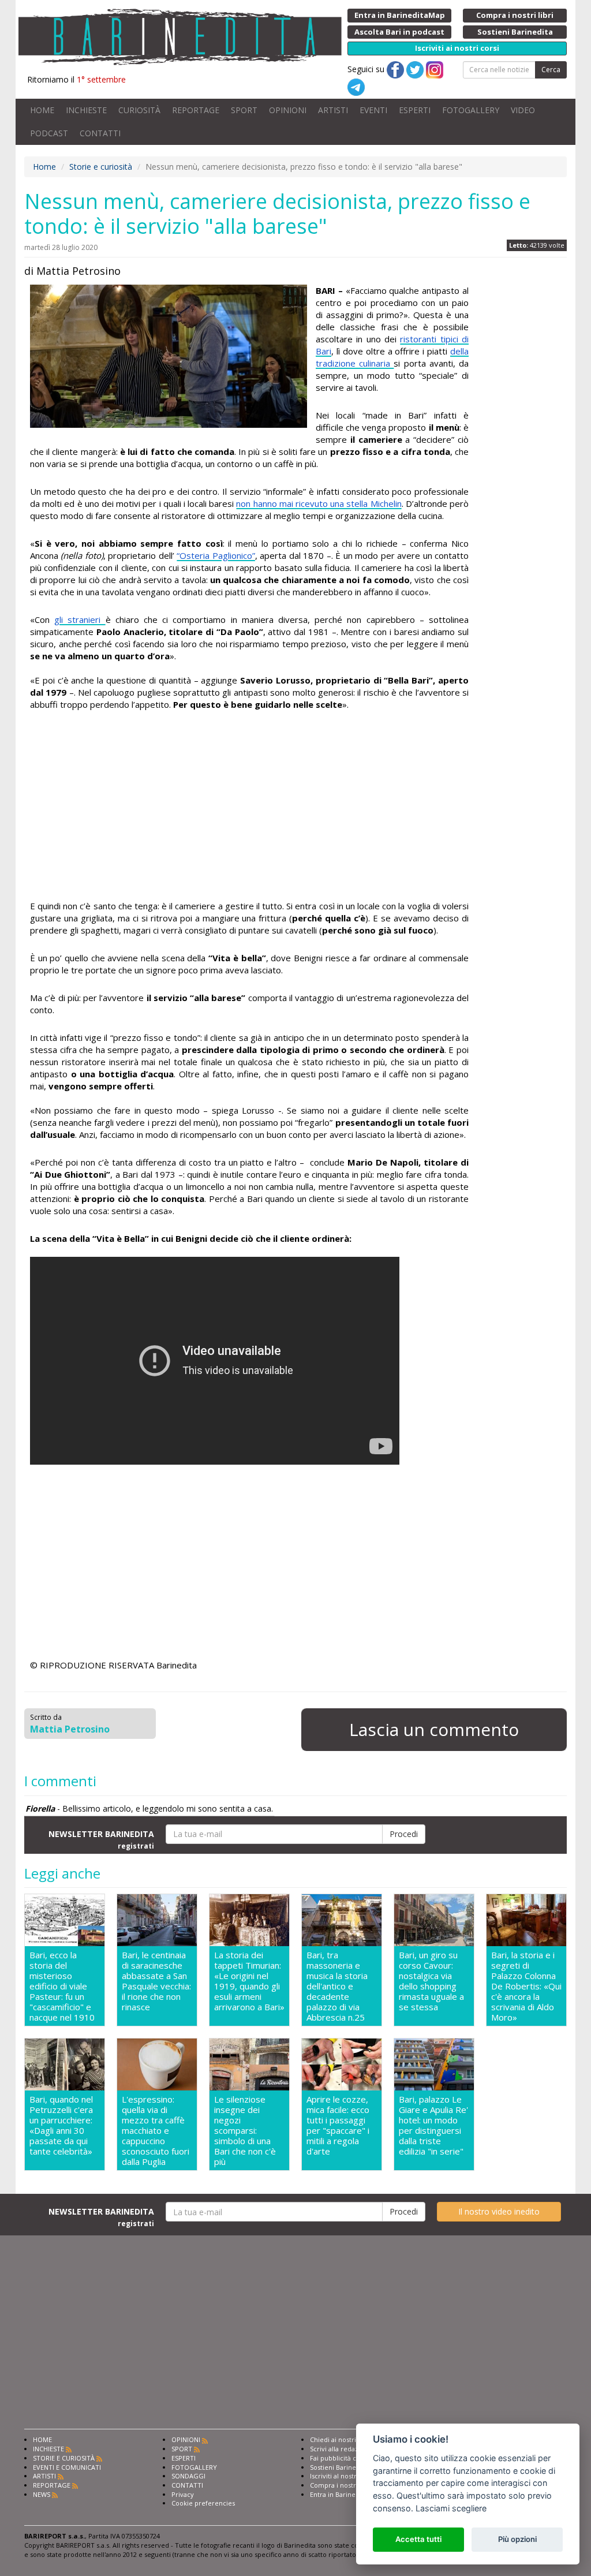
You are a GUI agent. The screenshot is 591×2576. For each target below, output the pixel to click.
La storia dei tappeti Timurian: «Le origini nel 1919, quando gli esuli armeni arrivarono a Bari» (249, 1981)
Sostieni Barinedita (339, 2467)
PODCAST (49, 133)
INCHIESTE (86, 110)
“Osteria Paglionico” (216, 555)
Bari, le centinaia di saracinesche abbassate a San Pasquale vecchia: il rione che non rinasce (156, 1981)
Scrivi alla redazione (341, 2449)
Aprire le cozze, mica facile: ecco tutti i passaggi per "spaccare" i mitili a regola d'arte (338, 2125)
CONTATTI (100, 133)
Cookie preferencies (203, 2503)
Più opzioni (517, 2539)
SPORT (244, 110)
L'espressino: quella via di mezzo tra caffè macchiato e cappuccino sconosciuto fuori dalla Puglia (156, 2130)
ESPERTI (415, 110)
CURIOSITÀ (139, 110)
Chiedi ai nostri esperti (345, 2439)
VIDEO (523, 110)
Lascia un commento (434, 1729)
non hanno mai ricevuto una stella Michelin (319, 503)
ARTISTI (333, 110)
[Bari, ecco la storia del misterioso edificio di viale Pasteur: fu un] (65, 1920)
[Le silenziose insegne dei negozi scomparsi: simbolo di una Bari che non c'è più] (249, 2064)
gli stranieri (80, 619)
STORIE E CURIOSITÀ (64, 2458)
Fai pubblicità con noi (343, 2458)
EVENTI (373, 110)
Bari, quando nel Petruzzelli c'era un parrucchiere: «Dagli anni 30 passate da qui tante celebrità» (61, 2125)
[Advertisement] (249, 807)
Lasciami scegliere (451, 2508)
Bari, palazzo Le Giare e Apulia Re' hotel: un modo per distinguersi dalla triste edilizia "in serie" (433, 2125)
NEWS (42, 2494)
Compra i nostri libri (341, 2485)
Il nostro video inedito (499, 2211)
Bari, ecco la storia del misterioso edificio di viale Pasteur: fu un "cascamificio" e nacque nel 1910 (62, 1986)
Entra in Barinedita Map (346, 2494)
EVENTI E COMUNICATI (67, 2467)
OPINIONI (288, 110)
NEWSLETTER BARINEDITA (101, 1839)
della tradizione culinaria (392, 357)
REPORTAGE (196, 110)
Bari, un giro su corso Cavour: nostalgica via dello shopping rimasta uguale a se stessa (431, 1981)
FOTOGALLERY (471, 110)
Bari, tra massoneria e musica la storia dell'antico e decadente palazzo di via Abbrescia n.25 (337, 1986)
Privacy (183, 2494)
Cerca (551, 70)
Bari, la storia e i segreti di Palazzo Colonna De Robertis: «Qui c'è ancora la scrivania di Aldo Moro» (526, 1986)
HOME (42, 110)
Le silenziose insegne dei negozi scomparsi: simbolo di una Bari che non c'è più (245, 2130)
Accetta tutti (418, 2539)
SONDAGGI (188, 2476)
